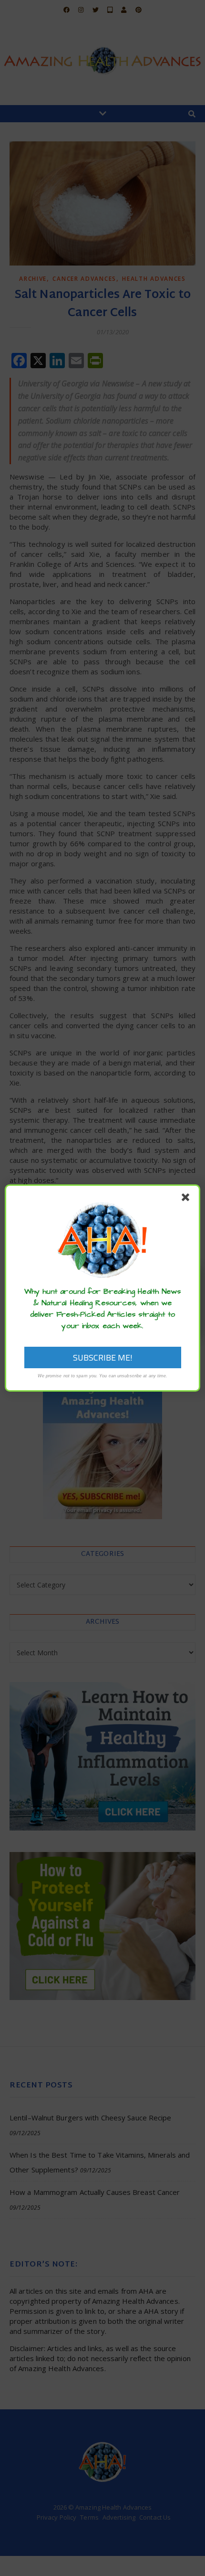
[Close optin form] (187, 1199)
